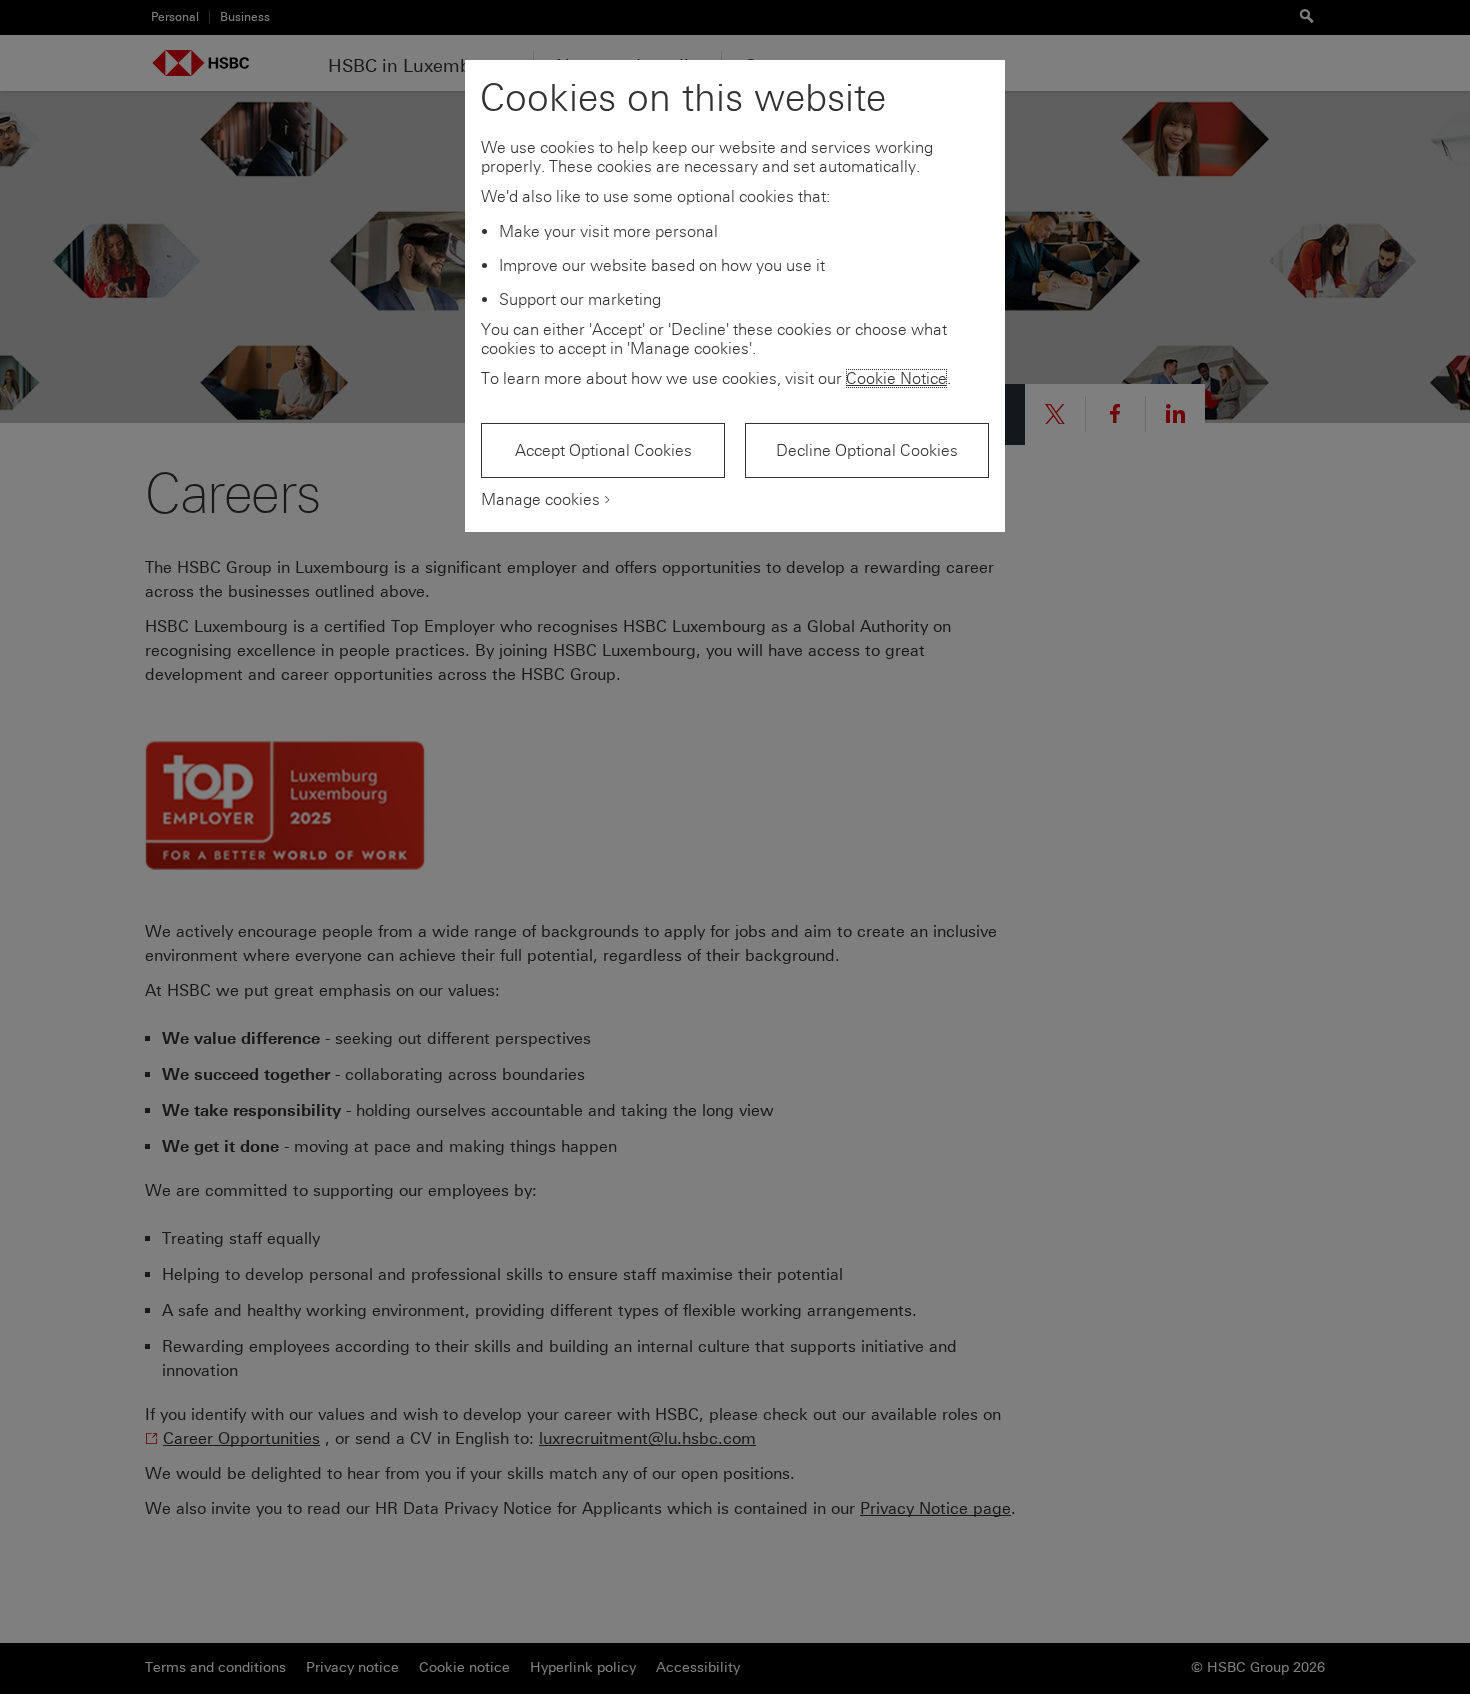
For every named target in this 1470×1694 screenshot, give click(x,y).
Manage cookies (540, 499)
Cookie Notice (896, 378)
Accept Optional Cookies (603, 450)
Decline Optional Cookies (867, 450)
